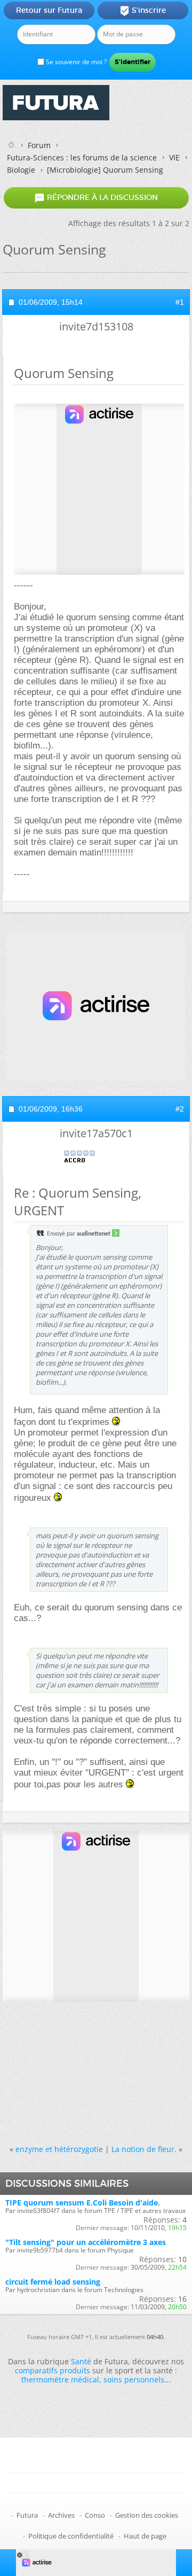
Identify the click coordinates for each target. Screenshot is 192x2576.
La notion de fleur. (144, 2149)
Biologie (21, 170)
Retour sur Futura (49, 10)
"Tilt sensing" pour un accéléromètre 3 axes (86, 2242)
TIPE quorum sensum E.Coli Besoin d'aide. (83, 2203)
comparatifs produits (53, 2370)
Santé (81, 2361)
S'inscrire (143, 11)
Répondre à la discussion (96, 198)
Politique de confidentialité (71, 2536)
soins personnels (134, 2380)
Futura (27, 2515)
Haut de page (145, 2536)
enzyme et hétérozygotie (59, 2149)
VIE (174, 157)
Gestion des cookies (147, 2515)
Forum (39, 145)
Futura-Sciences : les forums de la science (82, 157)
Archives (61, 2515)
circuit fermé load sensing (53, 2282)
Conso (95, 2515)
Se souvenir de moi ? (75, 62)
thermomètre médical (60, 2380)
